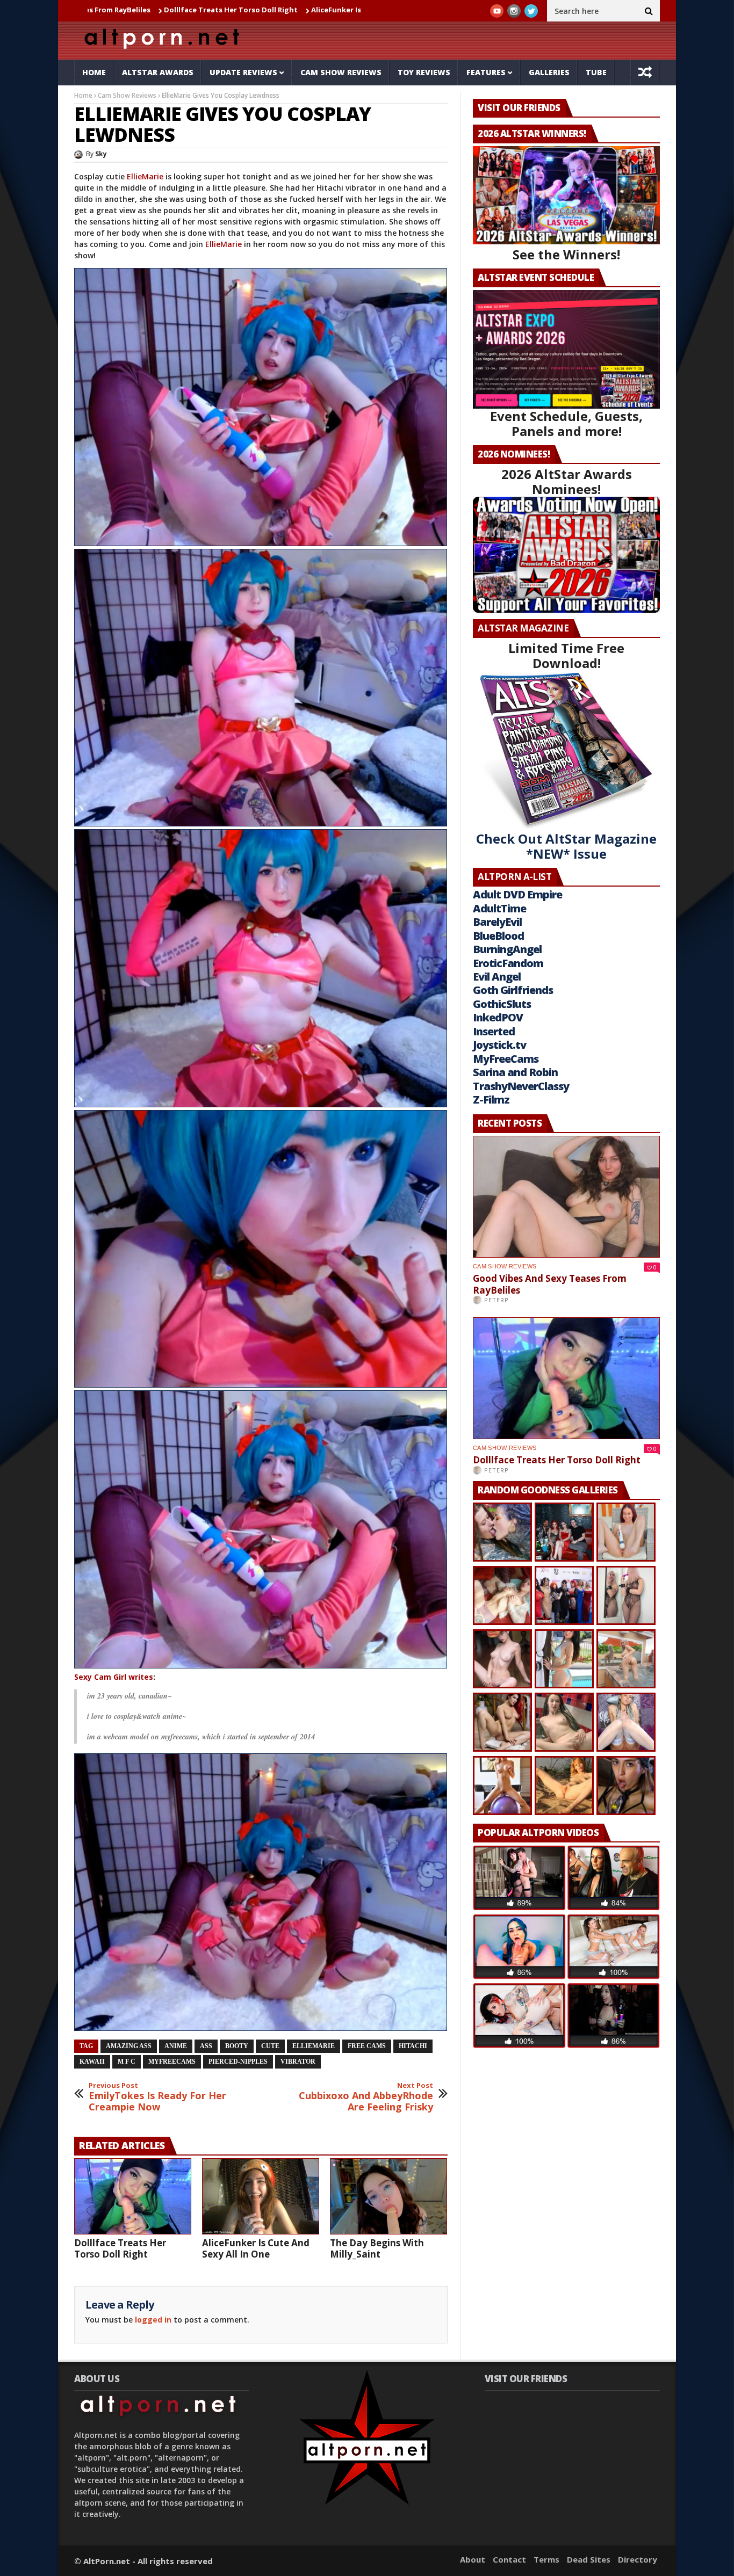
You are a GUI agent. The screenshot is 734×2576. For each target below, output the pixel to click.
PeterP (496, 1300)
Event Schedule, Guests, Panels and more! (566, 423)
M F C (127, 2062)
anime (176, 2046)
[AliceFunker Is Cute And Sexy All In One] (261, 2196)
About (473, 2559)
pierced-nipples (238, 2062)
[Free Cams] (261, 407)
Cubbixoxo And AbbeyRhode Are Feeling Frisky (366, 2097)
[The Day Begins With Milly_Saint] (388, 2196)
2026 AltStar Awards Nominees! (567, 481)
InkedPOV (498, 1017)
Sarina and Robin (515, 1072)
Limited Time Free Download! (566, 655)
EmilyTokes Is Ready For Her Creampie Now (157, 2097)
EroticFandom (508, 963)
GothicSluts (502, 1004)
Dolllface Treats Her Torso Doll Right (120, 2248)
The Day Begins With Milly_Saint (377, 2248)
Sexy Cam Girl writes (114, 1677)
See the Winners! (566, 254)
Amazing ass (129, 2046)
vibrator (298, 2062)
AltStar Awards (158, 72)
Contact (509, 2559)
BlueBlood (498, 936)
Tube (596, 72)
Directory (638, 2559)
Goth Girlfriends (513, 990)
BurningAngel (507, 949)
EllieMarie (146, 176)
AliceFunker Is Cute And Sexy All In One (232, 10)
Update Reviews (243, 72)
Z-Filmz (491, 1100)
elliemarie (314, 2046)
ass (206, 2046)
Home (94, 72)
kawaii (92, 2062)
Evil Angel (497, 977)
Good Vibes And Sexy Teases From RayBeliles (550, 1284)
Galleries (549, 72)
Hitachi (413, 2046)
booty (237, 2046)
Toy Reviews (424, 72)
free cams (367, 2046)
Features (486, 72)
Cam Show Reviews (341, 72)
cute (270, 2046)
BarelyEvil (497, 922)
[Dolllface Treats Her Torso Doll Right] (133, 2196)
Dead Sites (589, 2559)
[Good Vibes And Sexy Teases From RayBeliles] (566, 1197)
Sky (101, 154)
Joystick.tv (499, 1045)
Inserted (494, 1031)
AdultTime (499, 908)
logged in (153, 2320)
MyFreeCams (172, 2062)
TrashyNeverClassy (521, 1086)
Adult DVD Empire (517, 894)
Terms (546, 2559)
